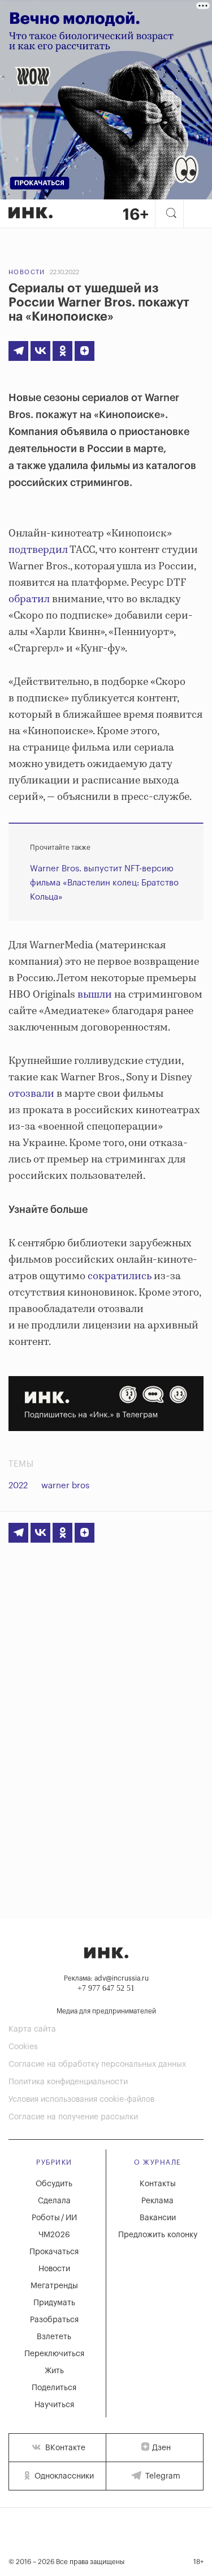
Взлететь (54, 2337)
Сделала (54, 2201)
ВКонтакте (64, 2448)
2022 (18, 1486)
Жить (54, 2371)
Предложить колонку (158, 2235)
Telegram (162, 2476)
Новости (27, 272)
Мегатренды (54, 2286)
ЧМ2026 (54, 2235)
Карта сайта (32, 2029)
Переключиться (54, 2354)
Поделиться (54, 2388)
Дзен (161, 2448)
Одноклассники (63, 2476)
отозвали (31, 1094)
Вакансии (158, 2218)
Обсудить (54, 2184)
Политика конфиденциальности (68, 2082)
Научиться (54, 2405)
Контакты (158, 2184)
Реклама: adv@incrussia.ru (106, 1978)
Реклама (157, 2201)
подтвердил (38, 550)
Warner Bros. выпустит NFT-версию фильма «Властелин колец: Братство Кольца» (104, 883)
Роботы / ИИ (54, 2218)
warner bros (65, 1486)
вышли (95, 995)
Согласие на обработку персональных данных (97, 2064)
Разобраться (54, 2320)
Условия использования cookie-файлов (81, 2100)
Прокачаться (54, 2252)
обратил (29, 599)
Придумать (54, 2303)
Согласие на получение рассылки (73, 2117)
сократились (120, 1276)
